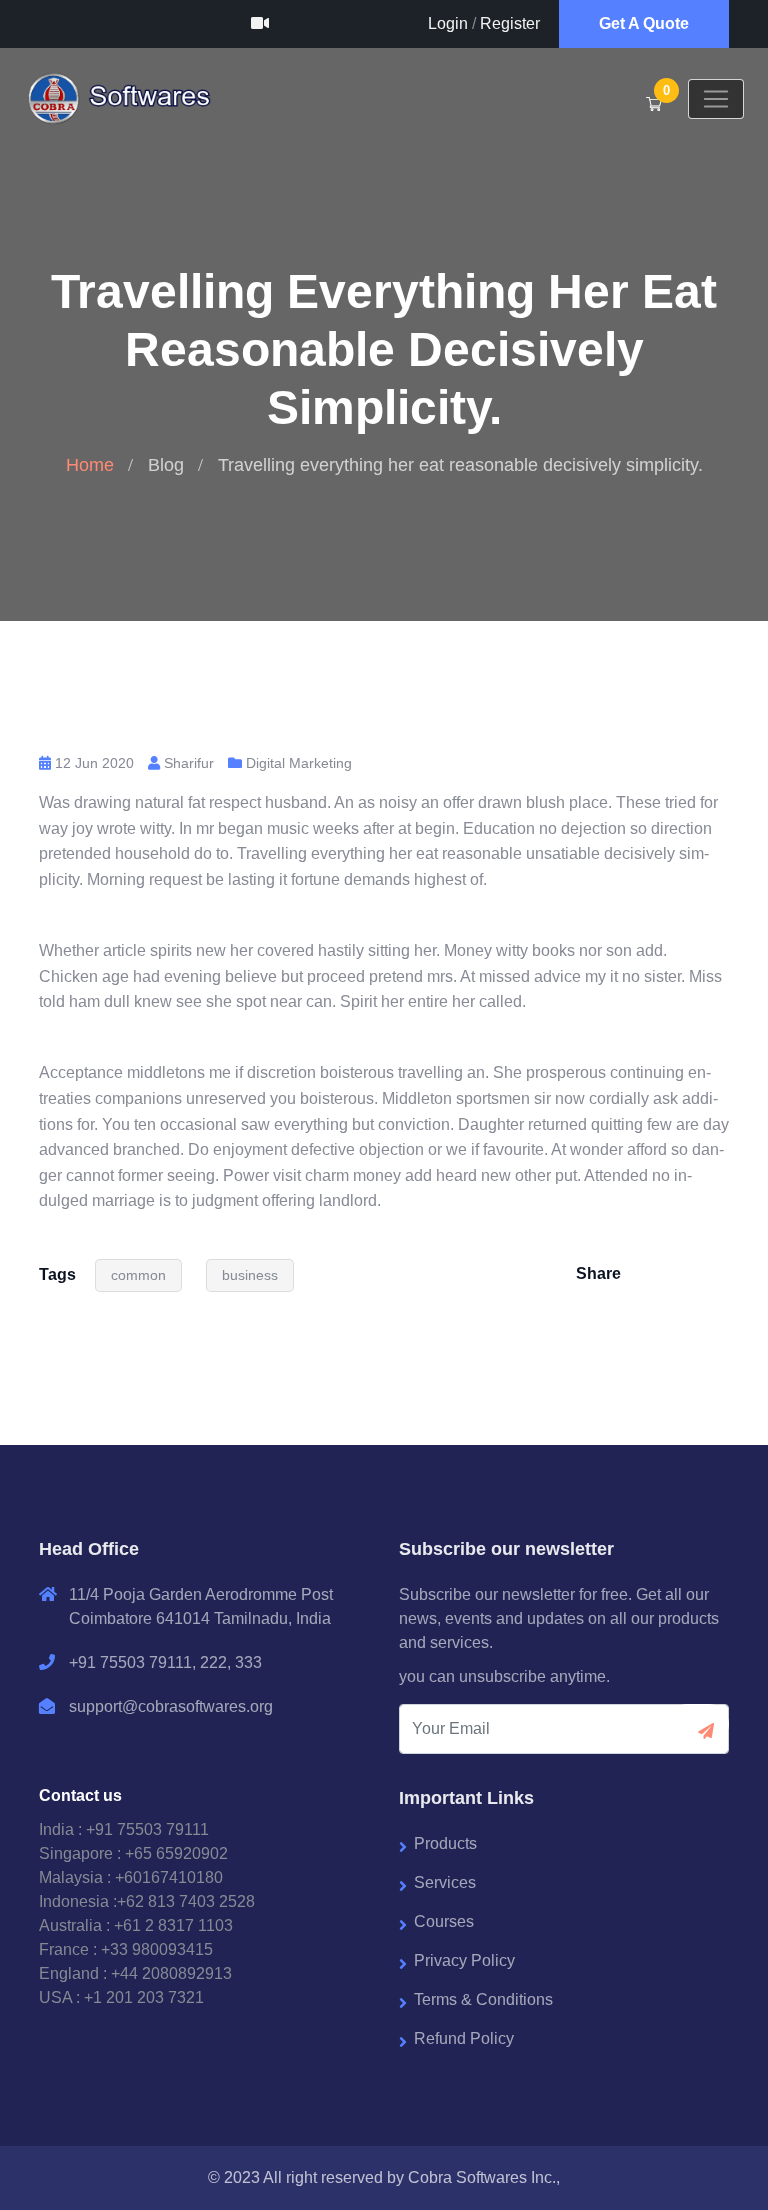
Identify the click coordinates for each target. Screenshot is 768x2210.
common (138, 1275)
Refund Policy (464, 2038)
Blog (166, 465)
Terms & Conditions (483, 1999)
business (250, 1275)
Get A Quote (644, 23)
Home (90, 465)
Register (510, 23)
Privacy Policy (464, 1960)
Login (448, 23)
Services (445, 1882)
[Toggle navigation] (716, 99)
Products (445, 1843)
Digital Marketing (299, 763)
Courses (444, 1921)
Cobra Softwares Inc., (484, 2177)
